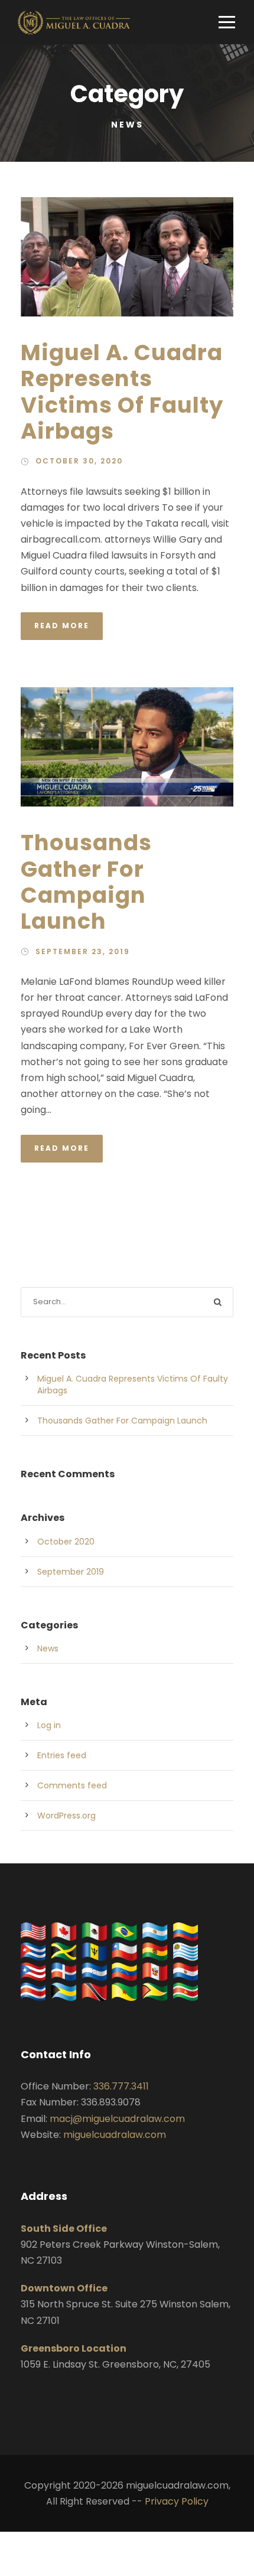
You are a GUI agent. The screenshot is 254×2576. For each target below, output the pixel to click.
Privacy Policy (177, 2501)
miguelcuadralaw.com (115, 2135)
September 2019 (71, 1572)
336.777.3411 (121, 2086)
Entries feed (62, 1755)
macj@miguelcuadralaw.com (117, 2119)
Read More (62, 626)
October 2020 (66, 1542)
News (48, 1648)
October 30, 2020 (79, 461)
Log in (49, 1725)
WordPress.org (66, 1816)
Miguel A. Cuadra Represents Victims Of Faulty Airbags (122, 392)
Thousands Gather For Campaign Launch (86, 882)
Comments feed (72, 1785)
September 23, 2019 (83, 951)
